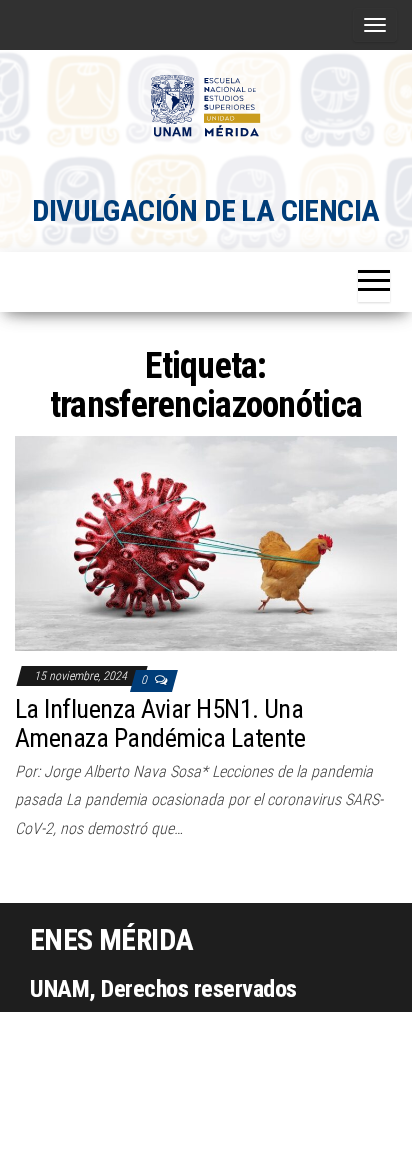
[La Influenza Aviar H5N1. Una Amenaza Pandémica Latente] (206, 542)
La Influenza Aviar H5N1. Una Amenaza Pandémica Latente (160, 723)
